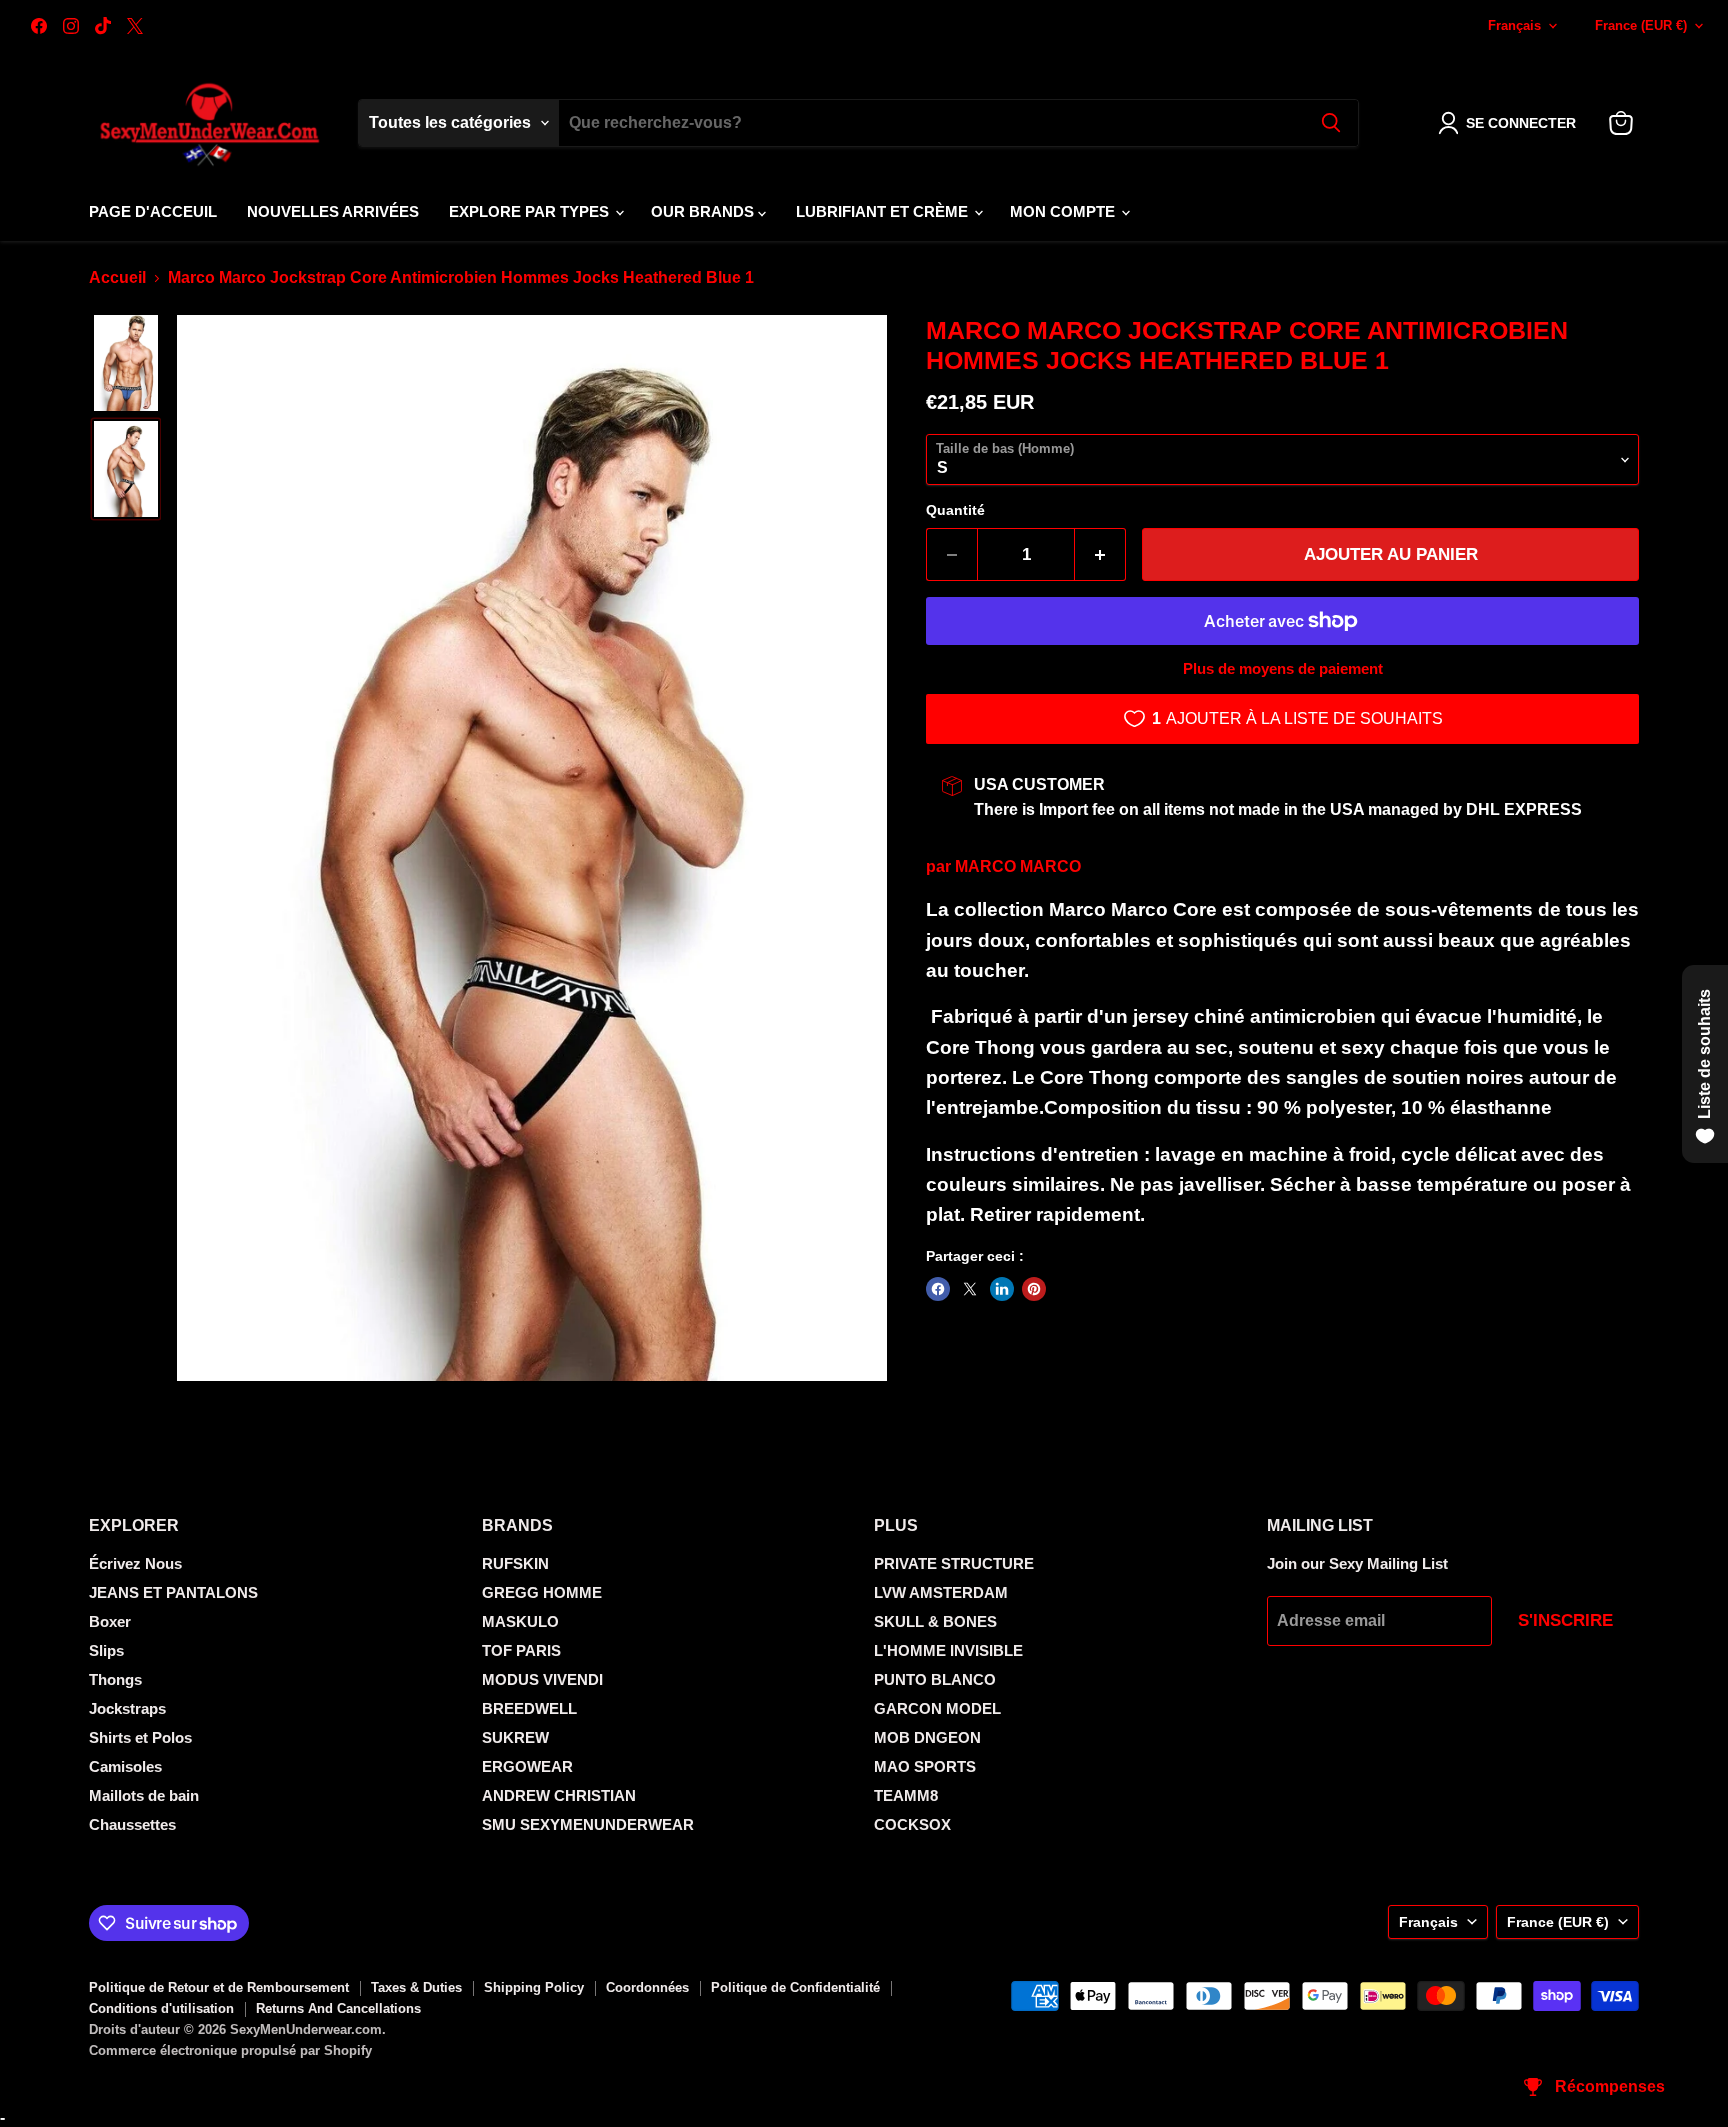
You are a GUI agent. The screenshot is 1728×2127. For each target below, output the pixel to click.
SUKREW (515, 1737)
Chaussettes (132, 1824)
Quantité (955, 510)
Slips (106, 1650)
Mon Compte (1064, 211)
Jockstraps (127, 1708)
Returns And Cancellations (338, 2008)
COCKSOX (912, 1824)
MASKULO (520, 1621)
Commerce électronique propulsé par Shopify (230, 2050)
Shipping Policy (534, 1987)
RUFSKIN (515, 1563)
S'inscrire (1565, 1620)
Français (1514, 25)
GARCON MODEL (937, 1708)
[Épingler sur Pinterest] (1034, 1289)
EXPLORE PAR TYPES (531, 211)
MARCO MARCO (1018, 866)
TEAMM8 (906, 1795)
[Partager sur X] (970, 1289)
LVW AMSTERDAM (941, 1592)
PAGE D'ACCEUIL (153, 211)
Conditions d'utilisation (161, 2008)
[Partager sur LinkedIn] (1002, 1289)
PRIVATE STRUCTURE (954, 1563)
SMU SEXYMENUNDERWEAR (588, 1824)
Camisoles (125, 1766)
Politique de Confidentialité (795, 1987)
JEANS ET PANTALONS (173, 1592)
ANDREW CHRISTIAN (559, 1795)
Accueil (117, 277)
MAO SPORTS (925, 1766)
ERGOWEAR (527, 1766)
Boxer (110, 1621)
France (1641, 25)
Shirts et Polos (140, 1737)
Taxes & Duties (416, 1987)
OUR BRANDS (704, 211)
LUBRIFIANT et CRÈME (884, 211)
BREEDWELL (529, 1708)
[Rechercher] (1331, 123)
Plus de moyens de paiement (1283, 668)
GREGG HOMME (542, 1592)
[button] (1511, 123)
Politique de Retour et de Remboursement (219, 1987)
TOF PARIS (521, 1650)
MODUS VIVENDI (542, 1679)
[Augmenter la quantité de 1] (1100, 555)
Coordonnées (647, 1987)
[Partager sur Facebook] (938, 1289)
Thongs (115, 1679)
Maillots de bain (144, 1795)
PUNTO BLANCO (935, 1679)
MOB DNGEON (927, 1737)
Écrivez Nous (135, 1563)
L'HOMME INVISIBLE (948, 1650)
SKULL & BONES (935, 1621)
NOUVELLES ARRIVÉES (333, 211)
